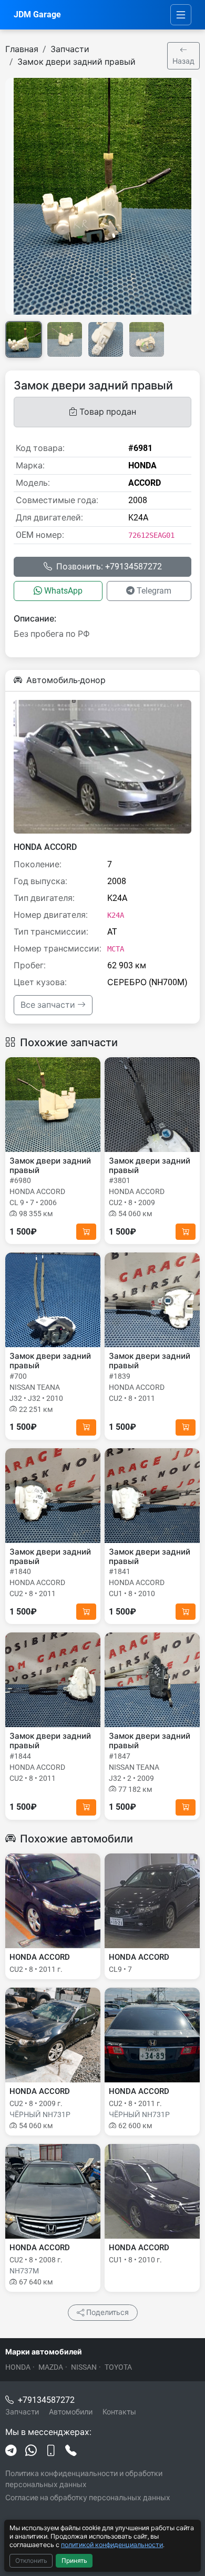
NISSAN (84, 2367)
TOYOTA (118, 2367)
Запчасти (70, 49)
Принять (74, 2561)
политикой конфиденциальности (112, 2545)
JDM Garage (37, 14)
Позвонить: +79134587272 (109, 567)
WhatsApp (63, 591)
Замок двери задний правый (76, 62)
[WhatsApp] (31, 2451)
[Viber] (51, 2451)
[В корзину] (86, 1232)
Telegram (154, 591)
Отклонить (31, 2561)
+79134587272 (46, 2400)
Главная (22, 49)
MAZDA (51, 2367)
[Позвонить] (71, 2451)
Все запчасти (49, 1005)
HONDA (18, 2367)
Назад (183, 61)
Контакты (119, 2412)
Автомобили (71, 2412)
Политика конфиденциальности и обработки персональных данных (84, 2479)
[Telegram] (11, 2451)
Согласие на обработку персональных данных (88, 2498)
